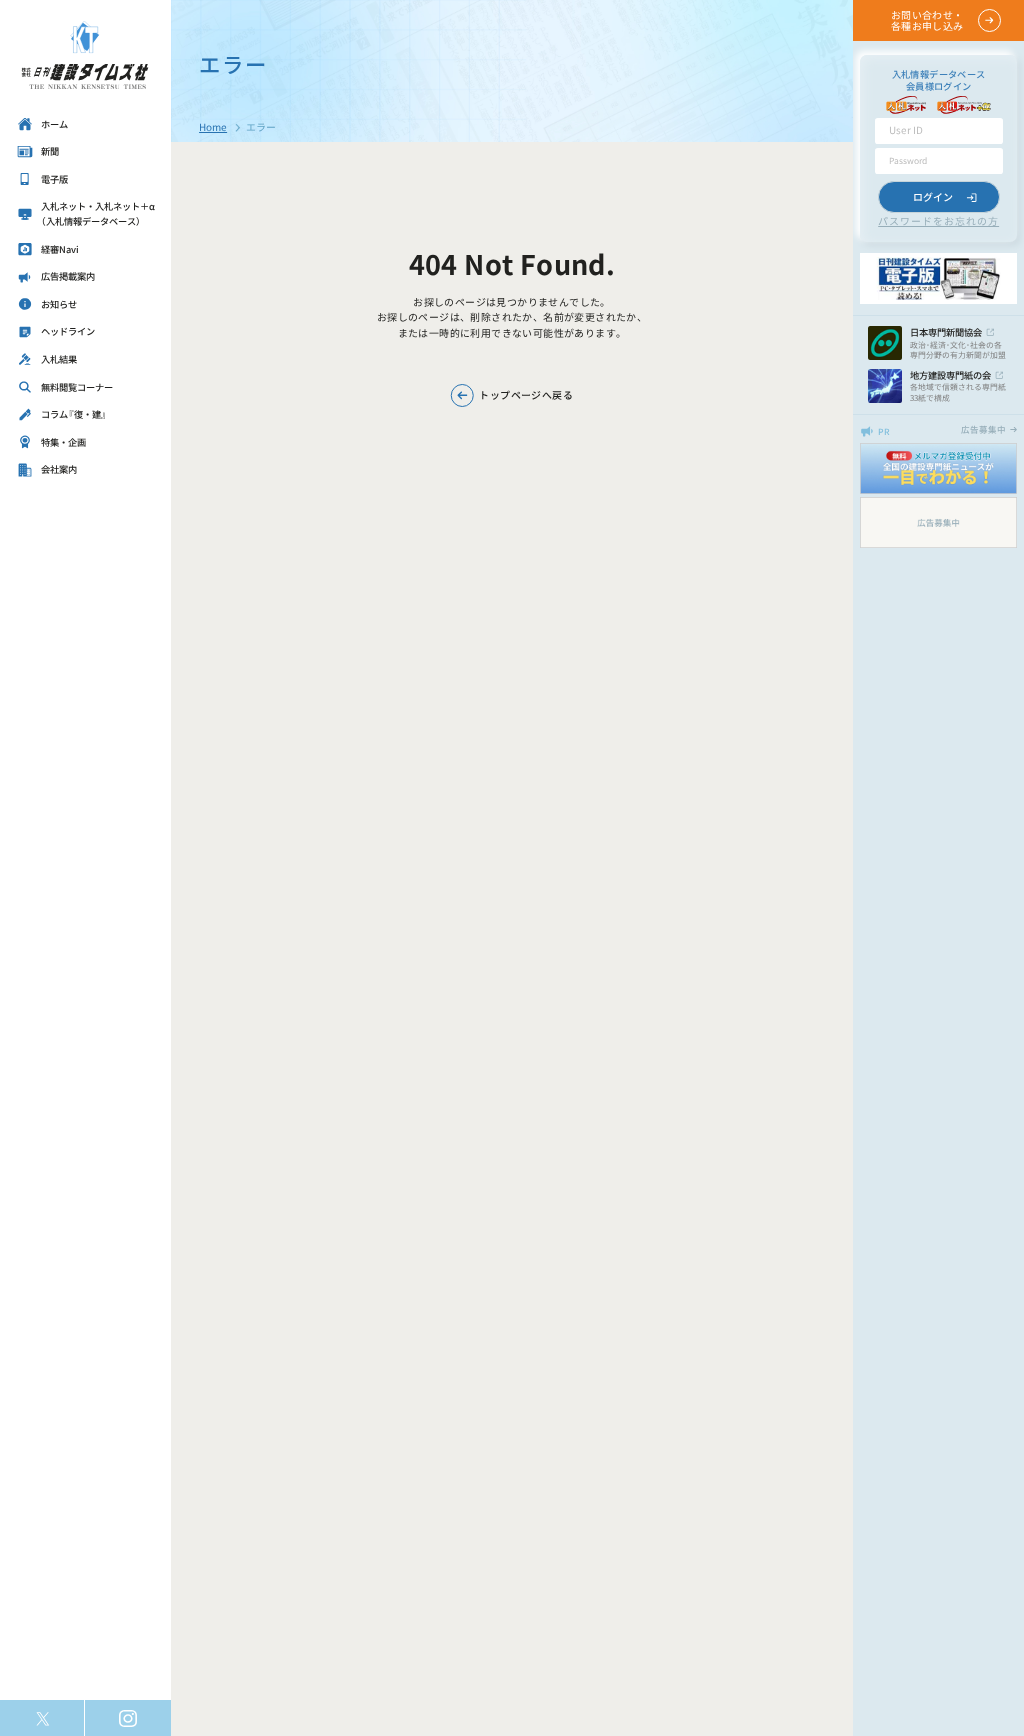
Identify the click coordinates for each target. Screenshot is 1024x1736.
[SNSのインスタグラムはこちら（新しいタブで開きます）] (127, 1718)
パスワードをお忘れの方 (938, 220)
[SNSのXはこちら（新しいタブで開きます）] (42, 1718)
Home (213, 126)
